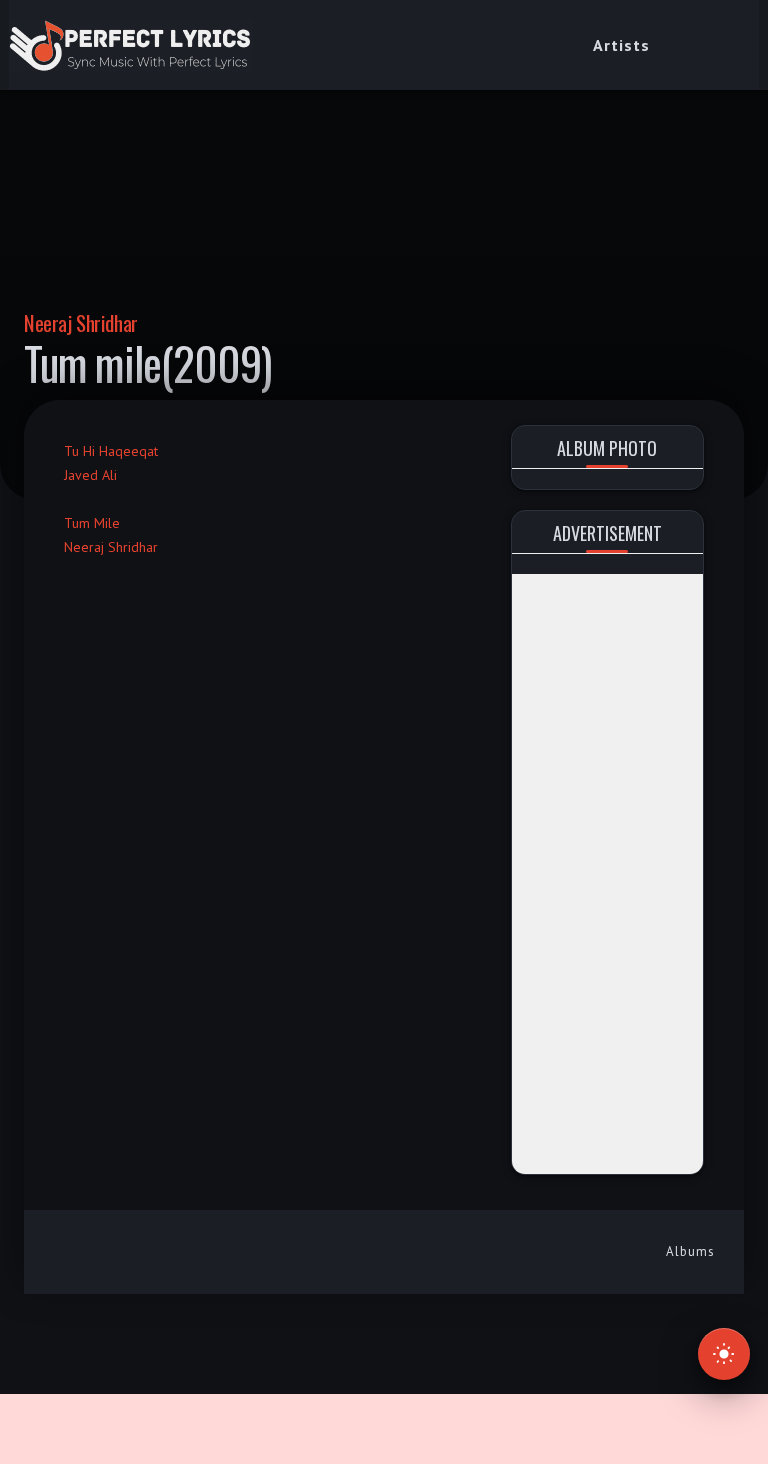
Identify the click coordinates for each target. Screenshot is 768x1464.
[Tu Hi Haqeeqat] (69, 427)
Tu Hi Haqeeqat (111, 451)
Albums (690, 1251)
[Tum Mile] (69, 499)
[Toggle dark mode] (724, 1354)
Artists (621, 45)
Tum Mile (92, 523)
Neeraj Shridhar (81, 322)
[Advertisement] (607, 874)
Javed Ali (90, 475)
